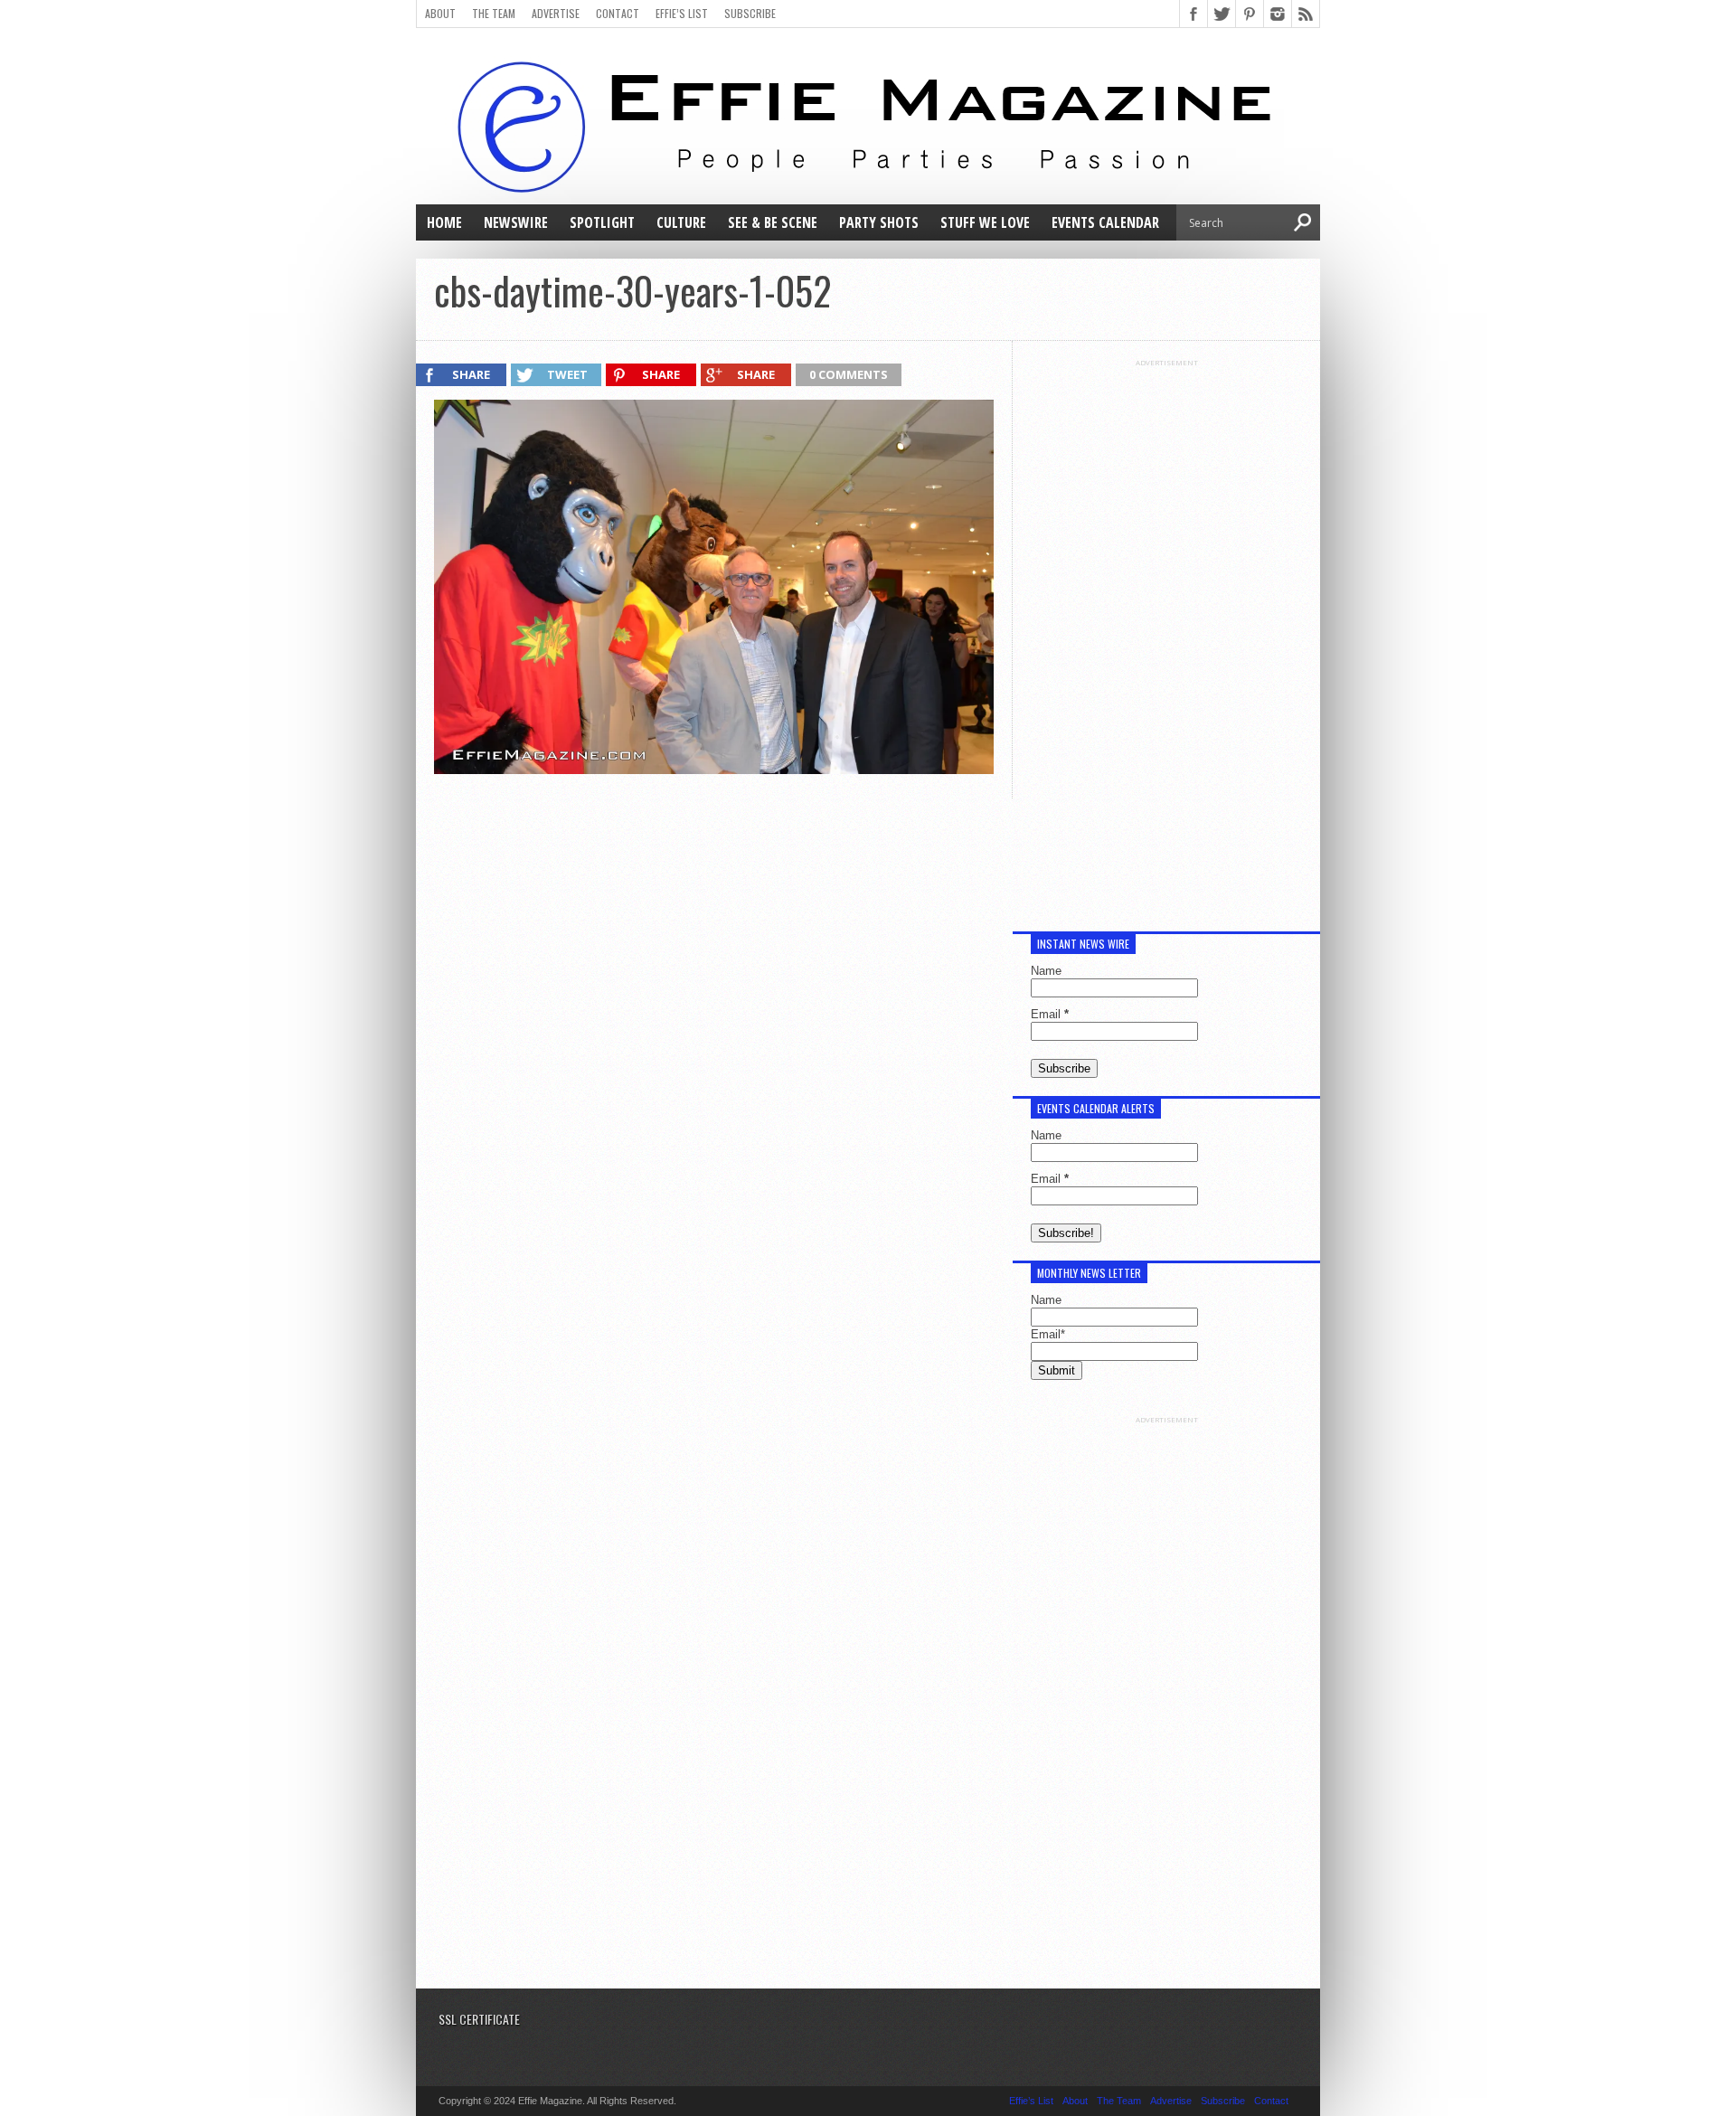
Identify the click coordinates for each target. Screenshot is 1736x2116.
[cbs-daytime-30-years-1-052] (714, 770)
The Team (494, 13)
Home (444, 222)
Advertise (556, 13)
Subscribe (750, 13)
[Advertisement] (1166, 638)
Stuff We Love (985, 222)
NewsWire (516, 222)
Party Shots (879, 222)
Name (1046, 971)
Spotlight (602, 222)
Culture (681, 222)
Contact (618, 13)
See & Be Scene (773, 222)
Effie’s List (682, 13)
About (440, 13)
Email (1050, 1014)
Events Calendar (1105, 222)
